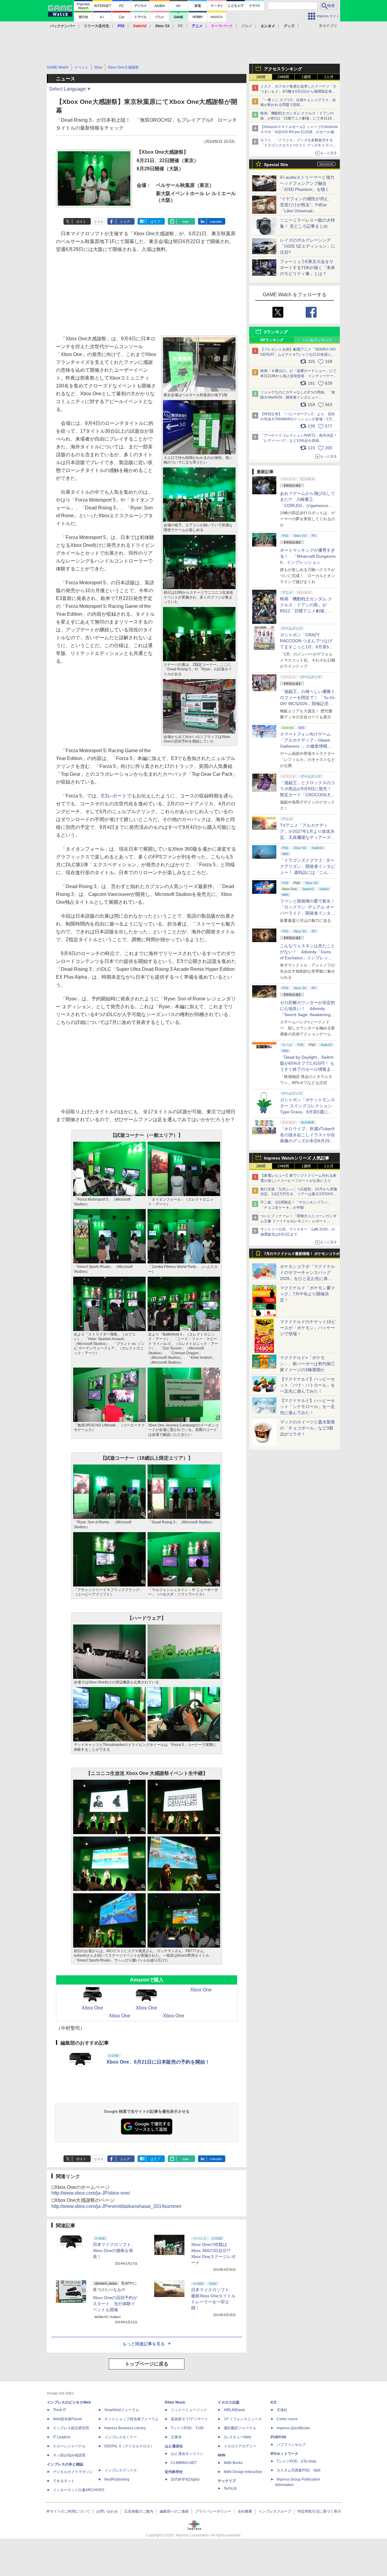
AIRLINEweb (234, 2410)
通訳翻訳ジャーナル (240, 2428)
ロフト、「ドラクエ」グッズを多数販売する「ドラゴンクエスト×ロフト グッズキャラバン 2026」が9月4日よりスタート (298, 145)
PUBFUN (278, 2437)
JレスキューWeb (237, 2437)
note (185, 222)
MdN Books (233, 2463)
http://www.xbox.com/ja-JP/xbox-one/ (91, 2193)
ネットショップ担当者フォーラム (132, 2419)
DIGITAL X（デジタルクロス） (129, 2446)
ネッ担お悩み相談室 (69, 2455)
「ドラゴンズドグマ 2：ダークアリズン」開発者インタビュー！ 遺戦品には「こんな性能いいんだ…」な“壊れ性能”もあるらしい (307, 872)
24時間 (283, 77)
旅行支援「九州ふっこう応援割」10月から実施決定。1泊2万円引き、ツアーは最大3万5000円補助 (299, 1194)
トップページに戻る (147, 2364)
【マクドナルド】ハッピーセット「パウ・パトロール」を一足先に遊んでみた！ (307, 1385)
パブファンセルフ (291, 2445)
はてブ (155, 222)
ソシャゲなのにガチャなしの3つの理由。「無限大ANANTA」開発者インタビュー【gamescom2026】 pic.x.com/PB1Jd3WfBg (298, 397)
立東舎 (176, 2437)
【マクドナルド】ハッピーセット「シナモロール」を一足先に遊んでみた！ (307, 1407)
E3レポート (114, 796)
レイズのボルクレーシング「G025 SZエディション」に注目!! (308, 246)
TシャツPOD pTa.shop (296, 2461)
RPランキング (272, 340)
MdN (222, 2455)
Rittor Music (175, 2402)
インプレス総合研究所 (71, 2428)
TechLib (230, 2488)
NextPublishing (117, 2479)
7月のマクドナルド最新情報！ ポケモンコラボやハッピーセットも (302, 1255)
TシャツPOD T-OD (187, 2428)
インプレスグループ (275, 2511)
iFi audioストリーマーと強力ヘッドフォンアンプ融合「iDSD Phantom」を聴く (307, 183)
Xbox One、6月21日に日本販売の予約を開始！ (158, 2062)
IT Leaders (62, 2437)
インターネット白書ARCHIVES (79, 2490)
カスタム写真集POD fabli (299, 2470)
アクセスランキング (283, 69)
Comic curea (287, 2419)
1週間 (306, 77)
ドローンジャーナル (69, 2446)
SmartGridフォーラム (122, 2410)
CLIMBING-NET (184, 2463)
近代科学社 (174, 2472)
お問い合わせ (107, 2511)
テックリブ (227, 2481)
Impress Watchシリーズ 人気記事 (297, 1158)
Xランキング (276, 332)
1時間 (261, 77)
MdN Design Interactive (243, 2472)
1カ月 (329, 77)
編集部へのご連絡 (174, 2511)
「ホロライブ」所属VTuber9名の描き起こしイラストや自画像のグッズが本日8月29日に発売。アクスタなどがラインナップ (307, 1141)
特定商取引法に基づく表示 (319, 2511)
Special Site (276, 165)
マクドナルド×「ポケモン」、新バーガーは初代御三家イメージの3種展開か (307, 1364)
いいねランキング (317, 340)
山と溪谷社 (174, 2446)
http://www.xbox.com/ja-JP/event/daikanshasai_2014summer (116, 2206)
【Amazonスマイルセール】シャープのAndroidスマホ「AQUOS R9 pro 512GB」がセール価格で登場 (299, 132)
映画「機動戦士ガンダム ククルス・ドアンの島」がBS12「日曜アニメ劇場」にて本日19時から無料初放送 (298, 118)
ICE (274, 2402)
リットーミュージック (189, 2410)
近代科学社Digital (185, 2479)
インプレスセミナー (121, 2437)
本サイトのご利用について (68, 2511)
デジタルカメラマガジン (73, 2472)
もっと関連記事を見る (144, 2344)
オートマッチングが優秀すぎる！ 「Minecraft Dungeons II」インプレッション (308, 556)
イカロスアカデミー (240, 2446)
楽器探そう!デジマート (189, 2419)
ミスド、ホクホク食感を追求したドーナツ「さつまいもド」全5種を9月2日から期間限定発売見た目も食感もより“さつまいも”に (298, 91)
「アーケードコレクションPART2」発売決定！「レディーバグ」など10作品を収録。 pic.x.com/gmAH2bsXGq (299, 441)
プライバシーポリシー (213, 2511)
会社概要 (245, 2511)
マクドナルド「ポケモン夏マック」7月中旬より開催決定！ (307, 1294)
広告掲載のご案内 (139, 2511)
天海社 (282, 2410)
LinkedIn (216, 222)
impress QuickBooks (293, 2428)
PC (181, 26)
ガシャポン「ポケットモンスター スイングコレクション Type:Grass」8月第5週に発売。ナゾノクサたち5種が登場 (307, 1112)
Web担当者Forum (67, 2419)
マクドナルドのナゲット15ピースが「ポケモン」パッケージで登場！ (308, 1328)
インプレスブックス (121, 2470)
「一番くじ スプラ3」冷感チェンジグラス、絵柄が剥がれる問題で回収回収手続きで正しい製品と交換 (298, 105)
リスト (99, 222)
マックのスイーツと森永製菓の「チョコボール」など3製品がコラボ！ (307, 1428)
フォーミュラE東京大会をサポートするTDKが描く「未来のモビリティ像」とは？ (307, 268)
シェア (125, 222)
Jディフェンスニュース (243, 2419)
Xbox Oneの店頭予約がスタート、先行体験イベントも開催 (115, 2304)
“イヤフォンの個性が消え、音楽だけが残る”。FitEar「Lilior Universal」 (306, 205)
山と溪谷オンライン (187, 2454)
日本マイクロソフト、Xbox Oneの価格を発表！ (114, 2250)
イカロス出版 (229, 2402)
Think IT (59, 2410)
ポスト (81, 222)
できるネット (64, 2481)
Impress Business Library (125, 2428)
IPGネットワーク (285, 2454)
